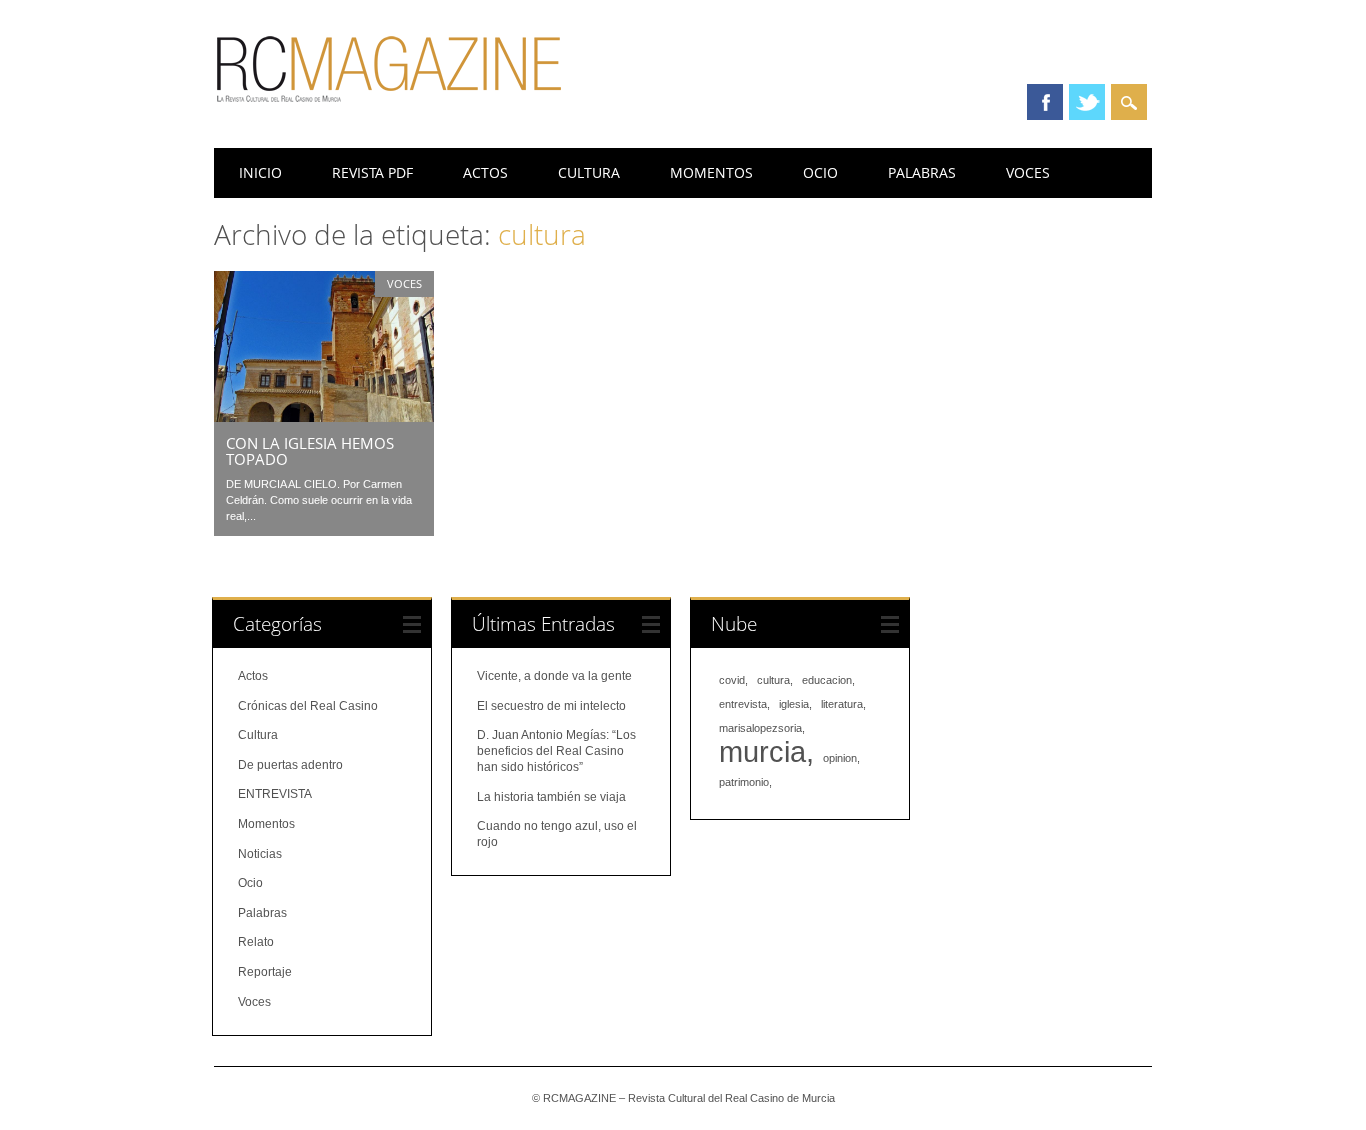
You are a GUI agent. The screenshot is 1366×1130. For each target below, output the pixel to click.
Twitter (1087, 102)
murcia (762, 751)
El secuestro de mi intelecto (551, 706)
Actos (485, 172)
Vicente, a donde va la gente (554, 676)
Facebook (1045, 102)
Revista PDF (372, 172)
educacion (827, 680)
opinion (840, 758)
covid (732, 680)
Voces (1028, 172)
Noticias (260, 854)
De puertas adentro (290, 765)
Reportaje (265, 972)
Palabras (922, 172)
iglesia (794, 704)
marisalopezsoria (760, 728)
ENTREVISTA (275, 794)
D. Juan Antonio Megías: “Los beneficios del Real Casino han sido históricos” (556, 751)
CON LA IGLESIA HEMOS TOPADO (310, 451)
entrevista (743, 704)
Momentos (711, 172)
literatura (842, 704)
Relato (256, 942)
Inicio (260, 172)
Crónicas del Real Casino (308, 706)
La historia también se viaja (551, 797)
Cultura (589, 172)
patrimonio (744, 782)
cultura (773, 680)
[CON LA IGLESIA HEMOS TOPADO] (324, 417)
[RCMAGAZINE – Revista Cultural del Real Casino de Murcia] (389, 111)
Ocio (820, 172)
